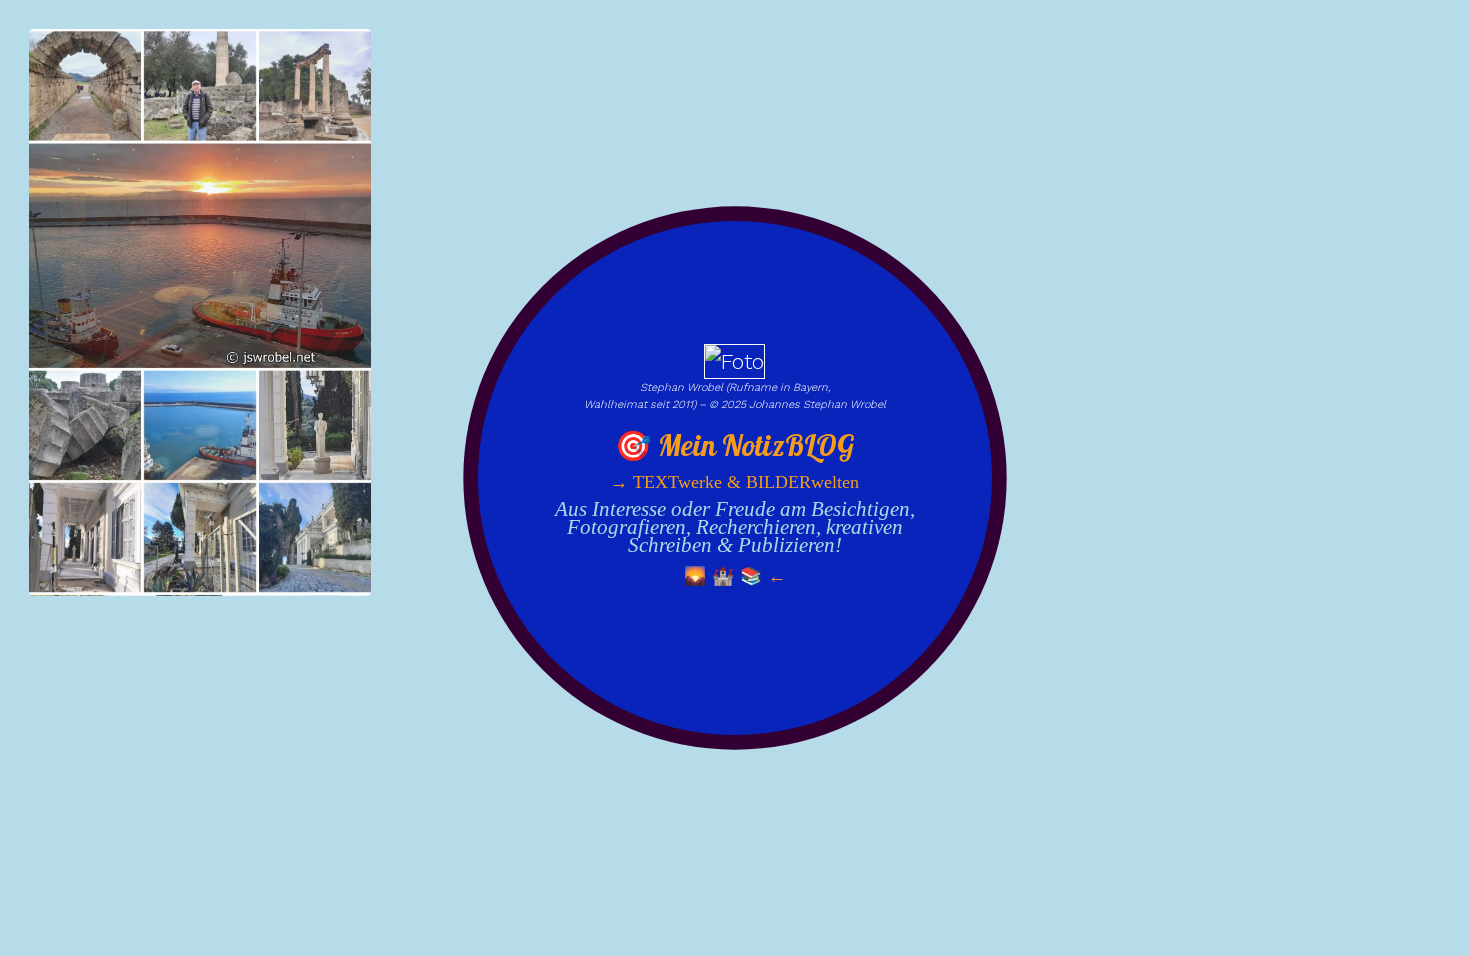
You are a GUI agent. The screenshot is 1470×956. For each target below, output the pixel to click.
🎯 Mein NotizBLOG (735, 446)
